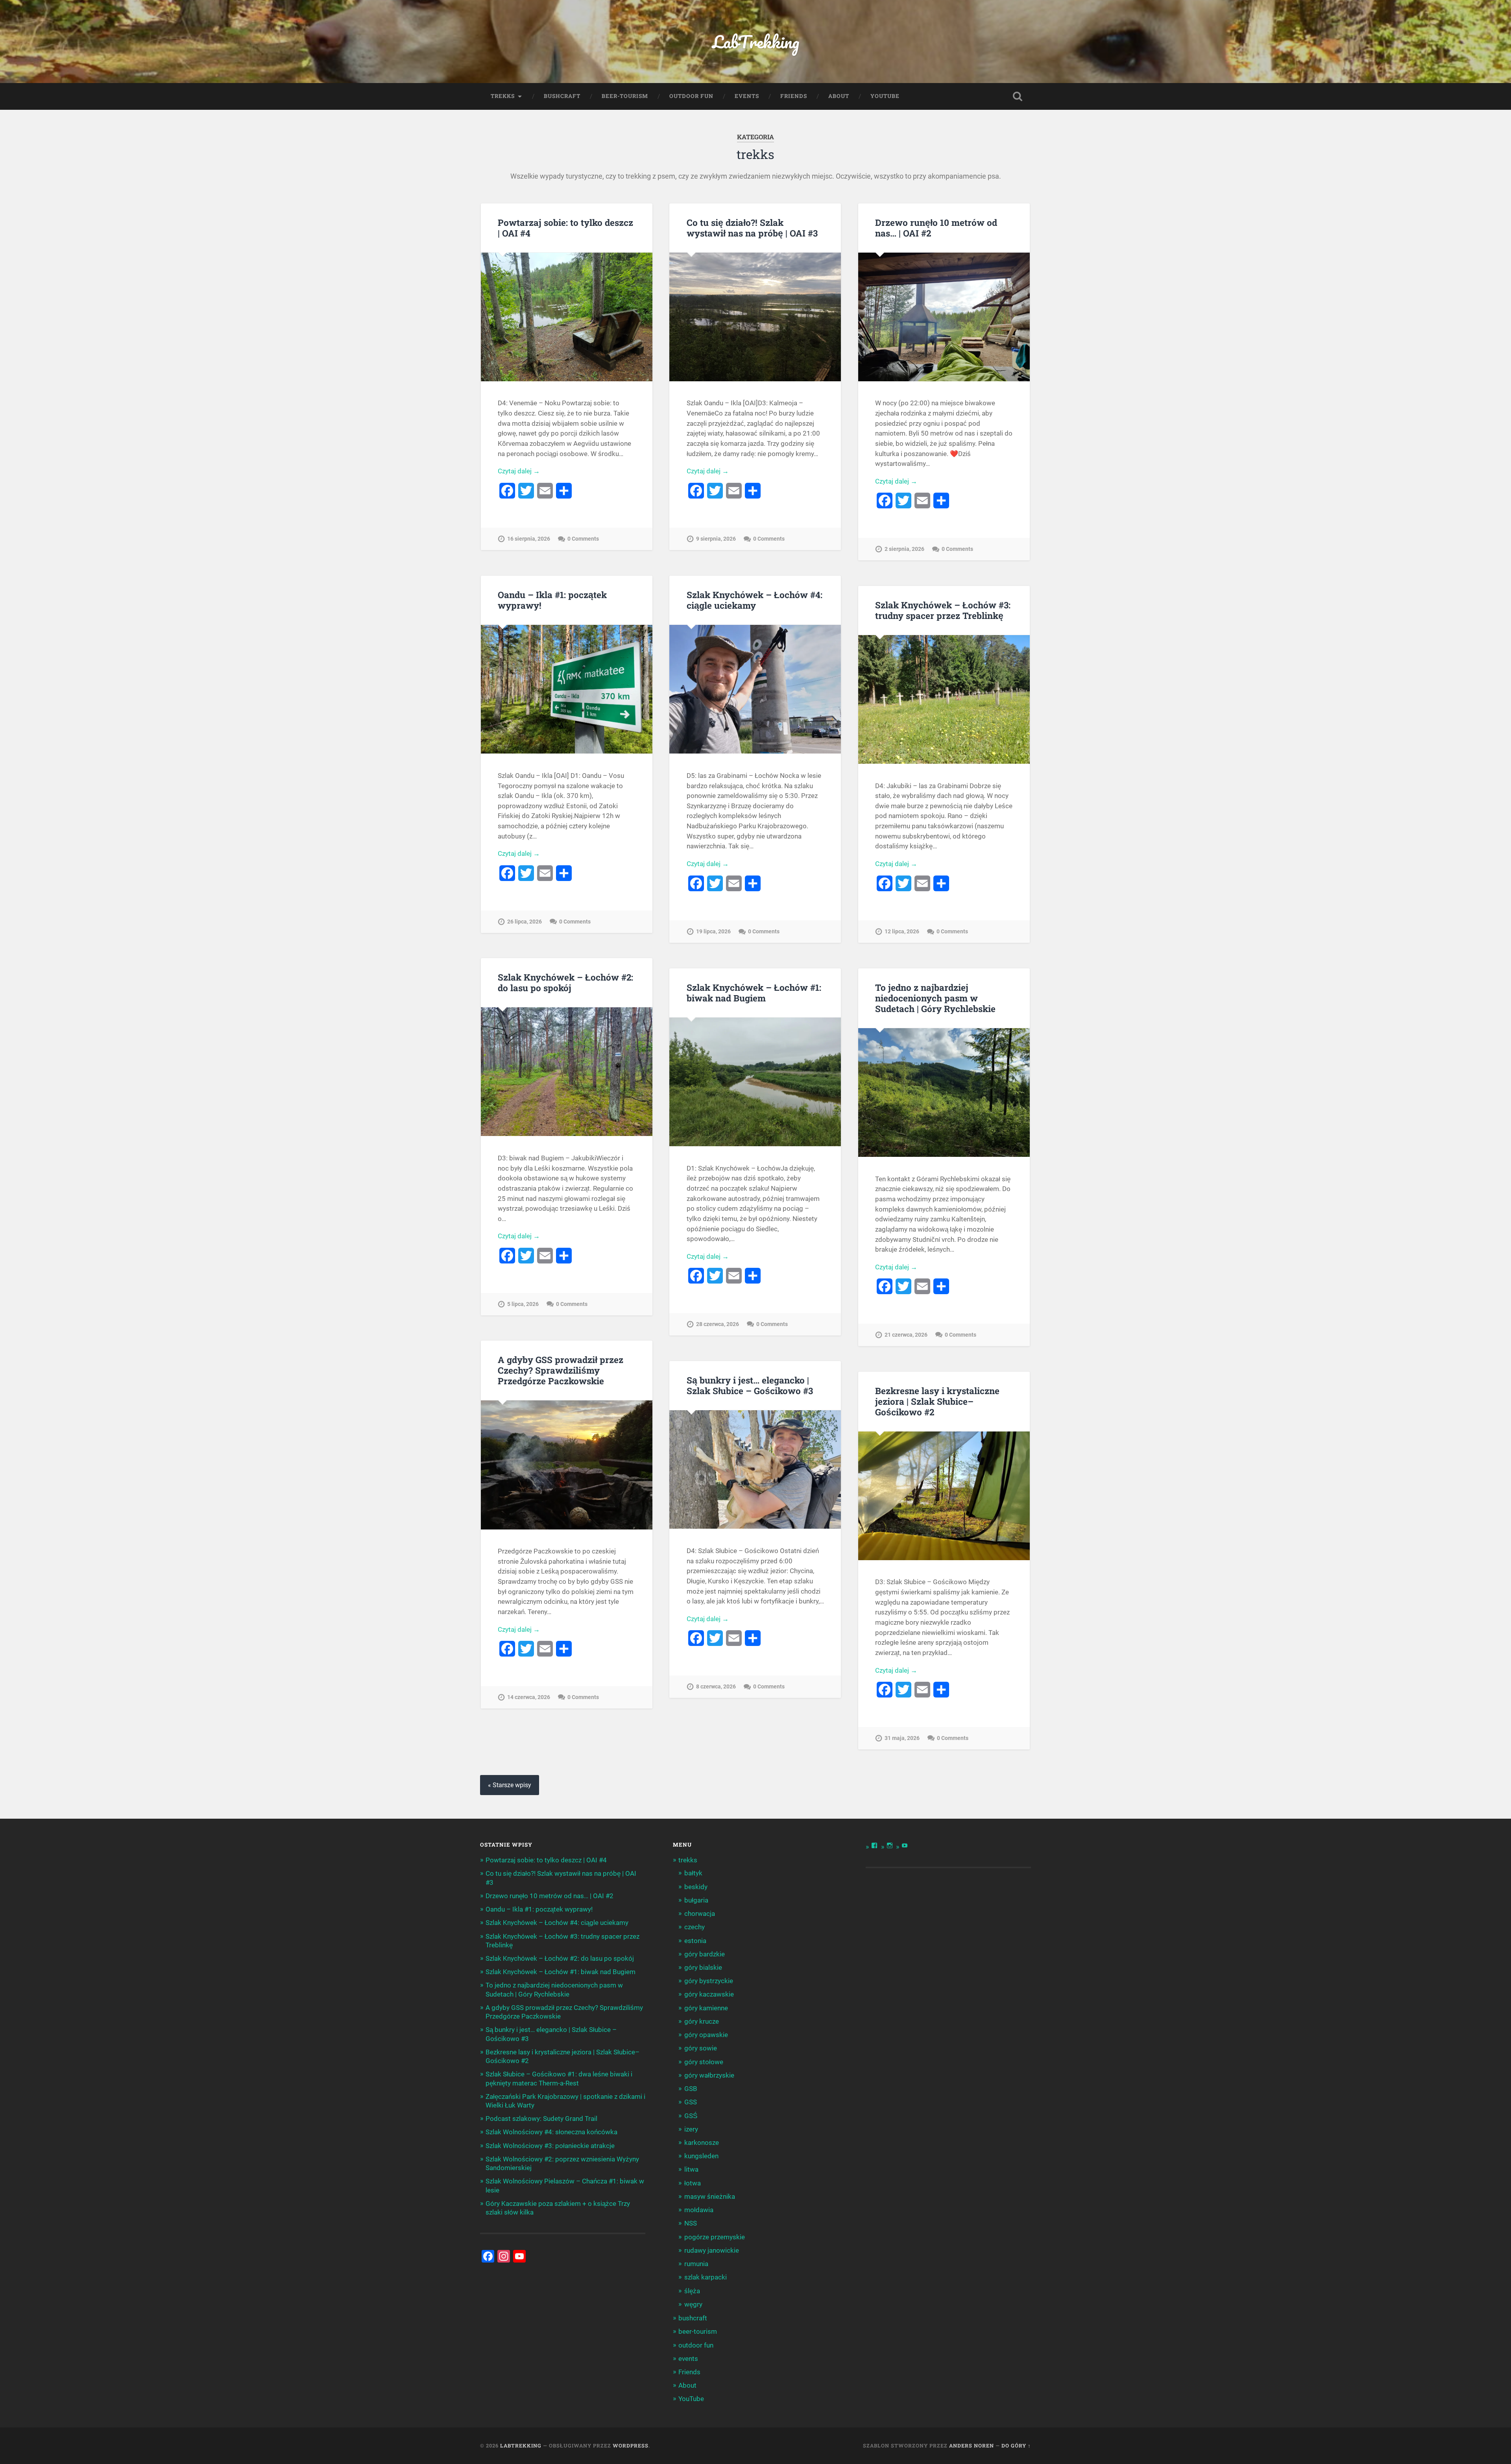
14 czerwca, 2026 (529, 1697)
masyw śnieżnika (710, 2196)
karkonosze (702, 2143)
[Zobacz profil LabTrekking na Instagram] (890, 1845)
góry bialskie (703, 1967)
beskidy (696, 1887)
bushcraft (562, 96)
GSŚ (691, 2116)
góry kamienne (706, 2008)
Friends (794, 96)
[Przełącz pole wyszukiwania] (1018, 96)
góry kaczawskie (709, 1994)
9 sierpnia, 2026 (716, 539)
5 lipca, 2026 (523, 1304)
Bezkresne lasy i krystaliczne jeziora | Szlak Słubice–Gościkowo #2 (937, 1401)
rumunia (696, 2264)
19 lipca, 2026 (713, 932)
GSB (691, 2089)
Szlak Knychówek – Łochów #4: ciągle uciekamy (755, 600)
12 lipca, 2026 (902, 932)
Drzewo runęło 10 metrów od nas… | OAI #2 (936, 228)
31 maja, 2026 (902, 1738)
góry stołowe (704, 2062)
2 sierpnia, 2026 (904, 549)
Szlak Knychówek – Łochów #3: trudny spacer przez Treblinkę (943, 610)
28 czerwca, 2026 (718, 1324)
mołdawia (699, 2210)
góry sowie (701, 2048)
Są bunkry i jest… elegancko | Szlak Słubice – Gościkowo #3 (750, 1385)
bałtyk (693, 1873)
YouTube (885, 96)
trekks (503, 96)
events (747, 96)
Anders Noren (972, 2446)
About (839, 96)
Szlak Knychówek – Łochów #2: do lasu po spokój (565, 982)
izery (691, 2129)
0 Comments (583, 539)
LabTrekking (756, 42)
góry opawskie (706, 2035)
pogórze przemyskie (715, 2237)
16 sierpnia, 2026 (529, 539)
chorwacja (700, 1914)
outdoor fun (691, 96)
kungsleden (701, 2156)
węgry (693, 2304)
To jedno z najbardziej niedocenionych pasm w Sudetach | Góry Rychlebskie (935, 998)
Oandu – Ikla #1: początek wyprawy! (552, 600)
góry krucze (702, 2021)
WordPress (631, 2446)
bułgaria (696, 1900)
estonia (695, 1941)
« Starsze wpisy (510, 1785)
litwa (691, 2169)
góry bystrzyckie (709, 1981)
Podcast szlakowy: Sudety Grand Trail (541, 2119)
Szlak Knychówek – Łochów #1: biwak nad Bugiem (754, 993)
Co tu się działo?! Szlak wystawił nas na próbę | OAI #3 (752, 228)
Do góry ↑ (1016, 2446)
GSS (691, 2102)
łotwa (693, 2183)
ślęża (692, 2291)
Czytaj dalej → (519, 471)
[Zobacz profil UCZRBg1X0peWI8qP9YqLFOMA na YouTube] (905, 1845)
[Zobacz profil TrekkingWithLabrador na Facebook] (874, 1845)
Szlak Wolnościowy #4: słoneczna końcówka (551, 2132)
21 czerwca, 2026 (906, 1335)
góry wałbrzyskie (709, 2075)
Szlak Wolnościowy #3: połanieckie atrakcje (550, 2146)
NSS (691, 2223)
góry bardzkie (705, 1954)
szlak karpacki (706, 2277)
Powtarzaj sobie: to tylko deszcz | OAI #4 (565, 228)
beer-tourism (625, 96)
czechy (695, 1927)
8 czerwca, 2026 (716, 1687)
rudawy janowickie (712, 2250)
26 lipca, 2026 (525, 922)
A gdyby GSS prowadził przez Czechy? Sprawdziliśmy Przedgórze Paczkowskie (561, 1370)
